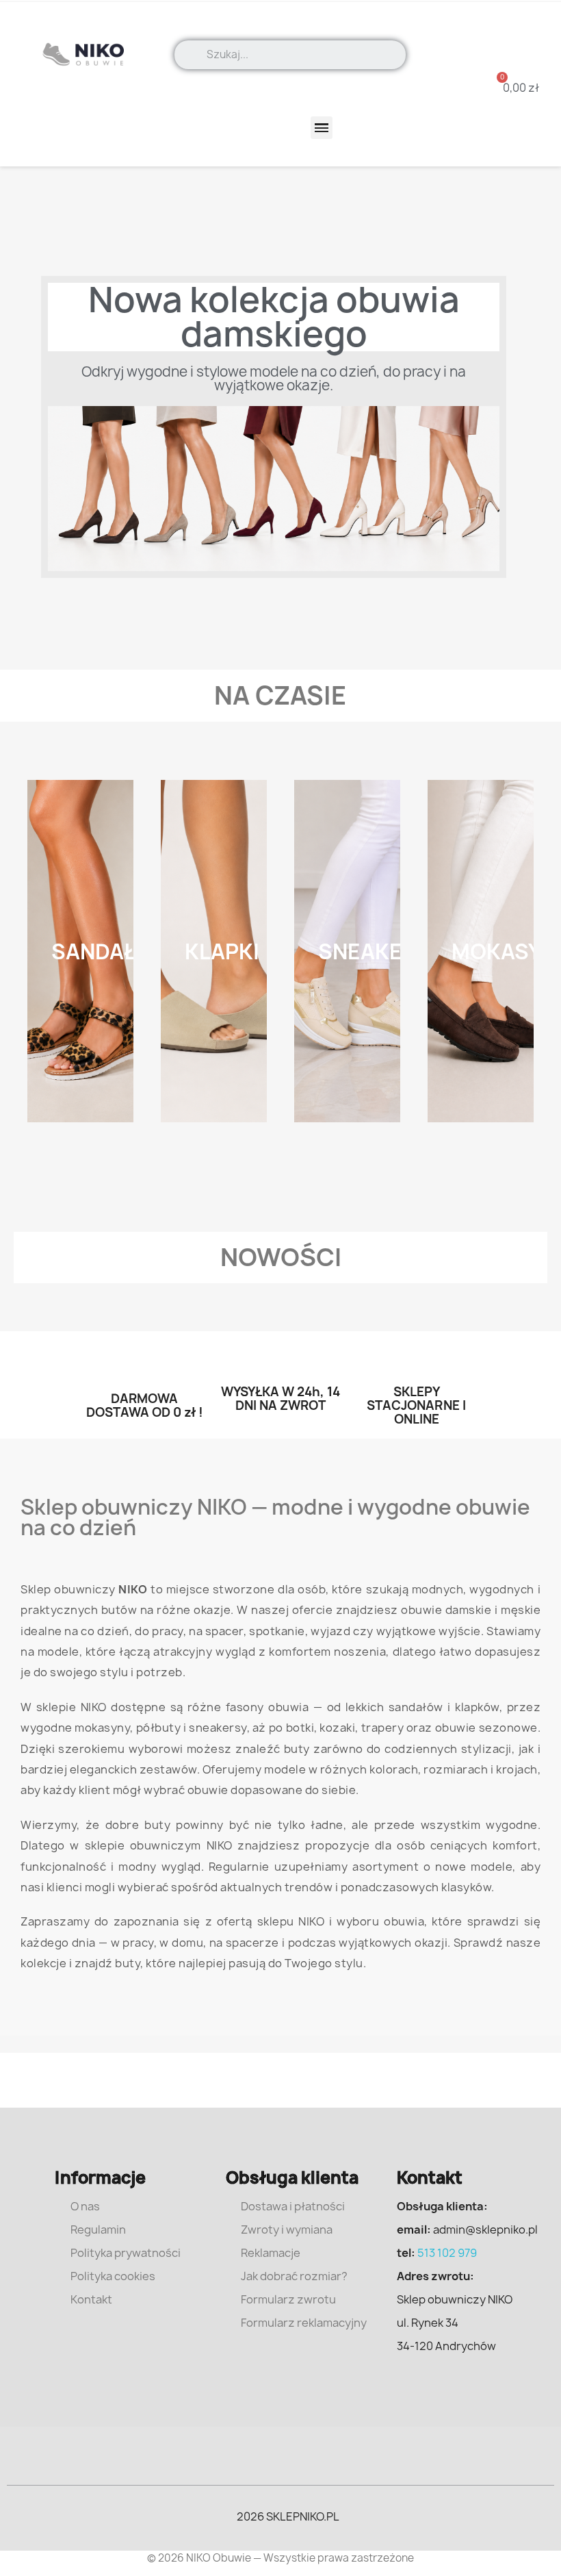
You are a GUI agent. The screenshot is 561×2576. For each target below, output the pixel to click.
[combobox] (301, 55)
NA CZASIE (280, 695)
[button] (512, 88)
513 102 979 (447, 2253)
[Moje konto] (523, 34)
